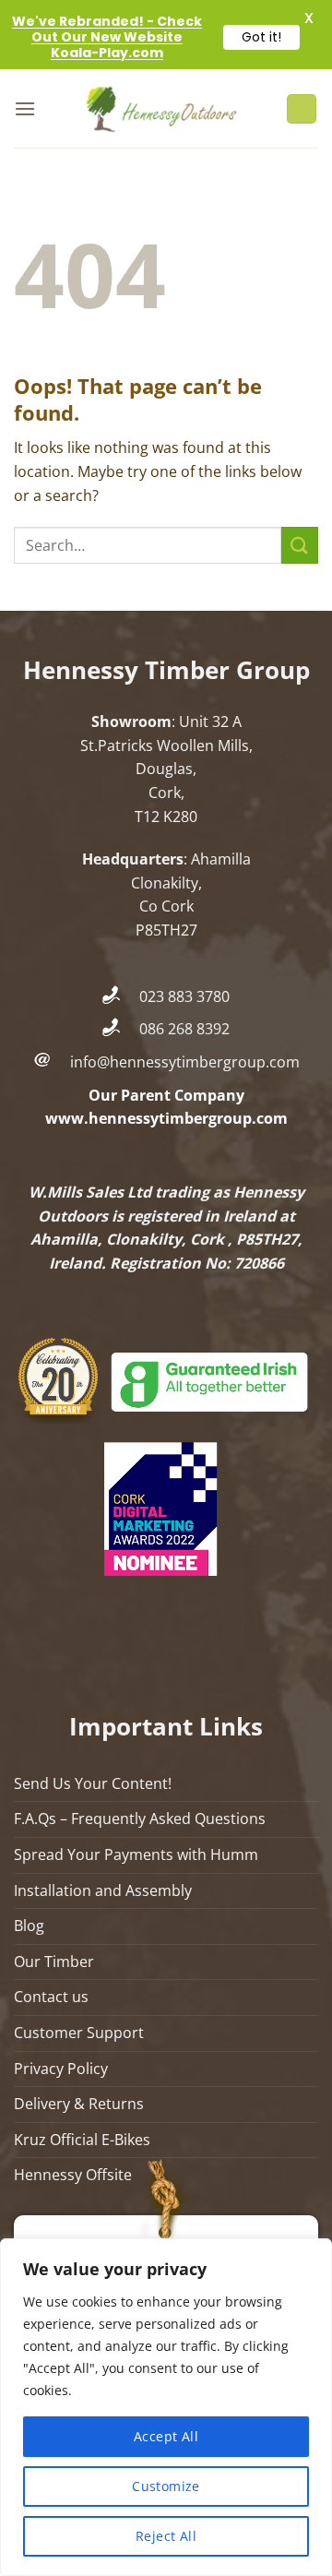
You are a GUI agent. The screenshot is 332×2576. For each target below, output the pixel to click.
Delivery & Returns (79, 2104)
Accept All (166, 2436)
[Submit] (300, 545)
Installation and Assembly (103, 1890)
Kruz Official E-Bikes (82, 2140)
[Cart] (302, 109)
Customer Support (79, 2033)
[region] (166, 2407)
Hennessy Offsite (73, 2175)
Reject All (166, 2536)
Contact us (51, 1997)
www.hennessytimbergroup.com (166, 1118)
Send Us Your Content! (93, 1783)
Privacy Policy (61, 2069)
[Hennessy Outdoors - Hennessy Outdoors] (161, 109)
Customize (166, 2486)
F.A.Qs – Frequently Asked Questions (140, 1819)
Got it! (261, 37)
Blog (29, 1926)
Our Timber (54, 1962)
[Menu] (25, 108)
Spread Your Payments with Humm (136, 1854)
